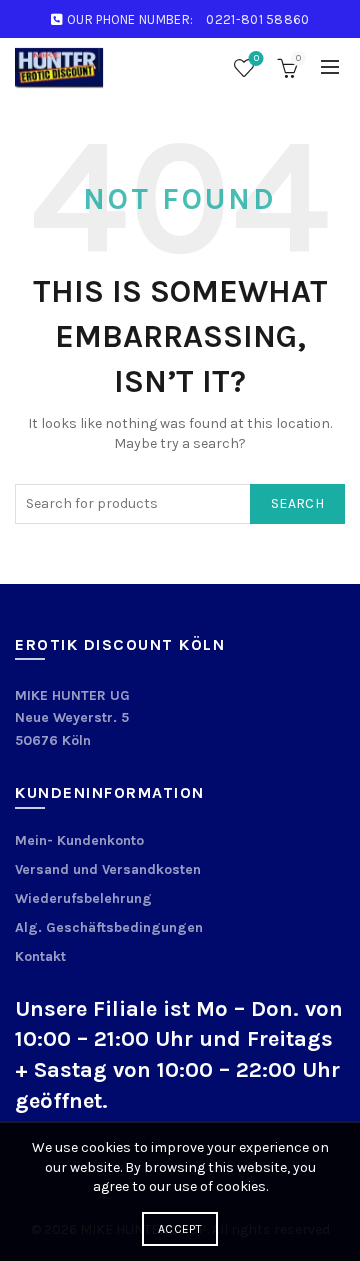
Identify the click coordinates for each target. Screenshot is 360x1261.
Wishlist (256, 58)
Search (297, 503)
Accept (180, 1229)
